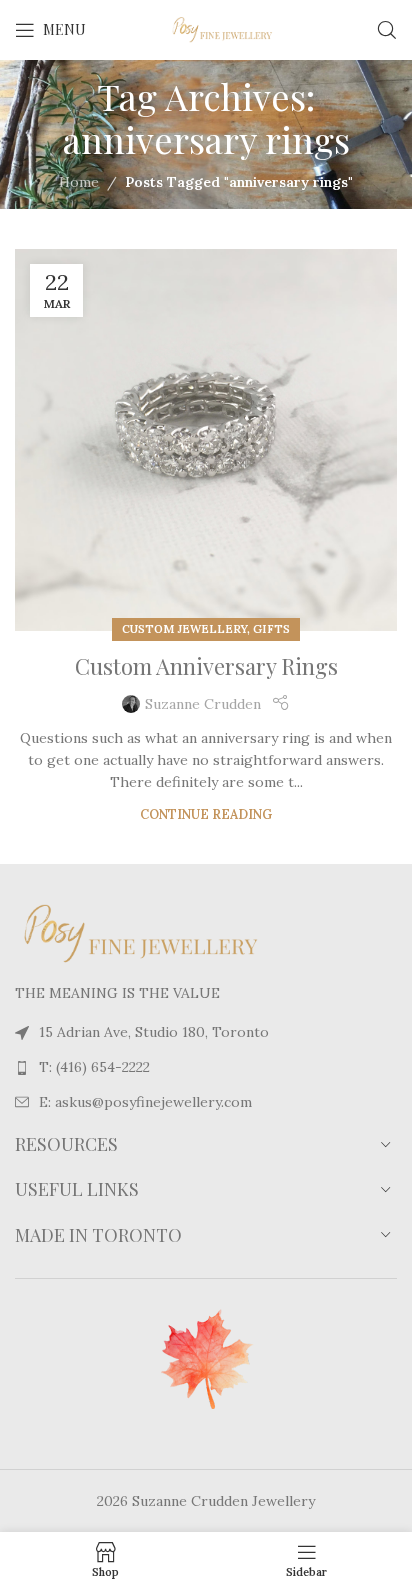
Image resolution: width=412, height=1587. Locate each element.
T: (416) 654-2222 (94, 1067)
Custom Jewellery (184, 629)
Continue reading (206, 814)
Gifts (271, 629)
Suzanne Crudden (203, 704)
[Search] (387, 30)
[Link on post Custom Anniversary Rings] (206, 440)
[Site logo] (206, 29)
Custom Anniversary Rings (206, 666)
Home (79, 182)
